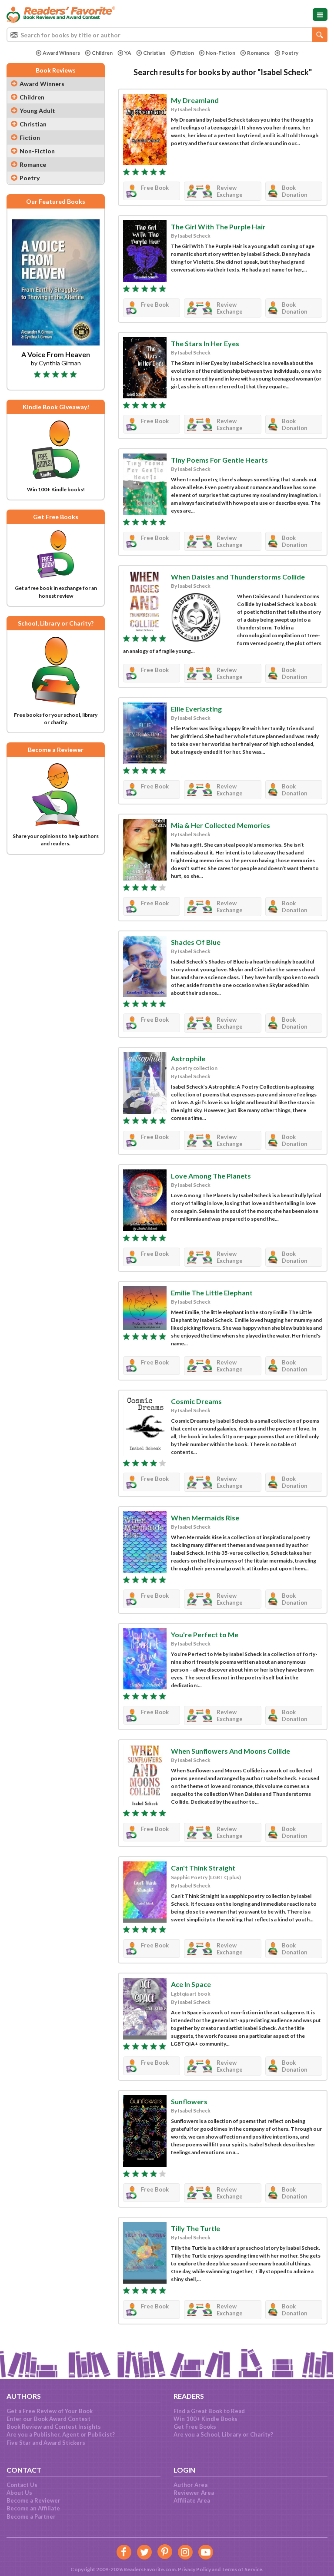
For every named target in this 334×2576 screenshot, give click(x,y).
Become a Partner (31, 2516)
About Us (19, 2493)
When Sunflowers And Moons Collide (230, 1751)
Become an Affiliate (33, 2508)
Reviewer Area (194, 2493)
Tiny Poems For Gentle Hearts (219, 460)
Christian (154, 53)
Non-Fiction (220, 53)
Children (102, 53)
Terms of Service (242, 2569)
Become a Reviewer (33, 2500)
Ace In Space (191, 1984)
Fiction (185, 53)
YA (128, 53)
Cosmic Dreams (196, 1401)
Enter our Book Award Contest (48, 2419)
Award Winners (61, 53)
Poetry (290, 53)
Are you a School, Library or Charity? (223, 2434)
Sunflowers (189, 2101)
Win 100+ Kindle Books (205, 2419)
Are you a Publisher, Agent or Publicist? (61, 2434)
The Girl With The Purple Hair (218, 227)
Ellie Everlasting (196, 709)
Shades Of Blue (196, 942)
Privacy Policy (194, 2569)
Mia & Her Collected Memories (220, 825)
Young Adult (37, 111)
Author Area (190, 2485)
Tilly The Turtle (195, 2228)
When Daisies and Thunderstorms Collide (238, 577)
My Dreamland (195, 100)
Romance (258, 53)
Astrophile (188, 1058)
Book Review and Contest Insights (54, 2427)
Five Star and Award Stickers (46, 2443)
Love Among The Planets (211, 1176)
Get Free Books (195, 2427)
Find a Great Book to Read (209, 2411)
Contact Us (22, 2485)
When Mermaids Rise (205, 1518)
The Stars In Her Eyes (205, 343)
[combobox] (167, 35)
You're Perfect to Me (205, 1634)
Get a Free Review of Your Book (50, 2411)
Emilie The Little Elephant (212, 1293)
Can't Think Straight (203, 1868)
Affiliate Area (192, 2500)
